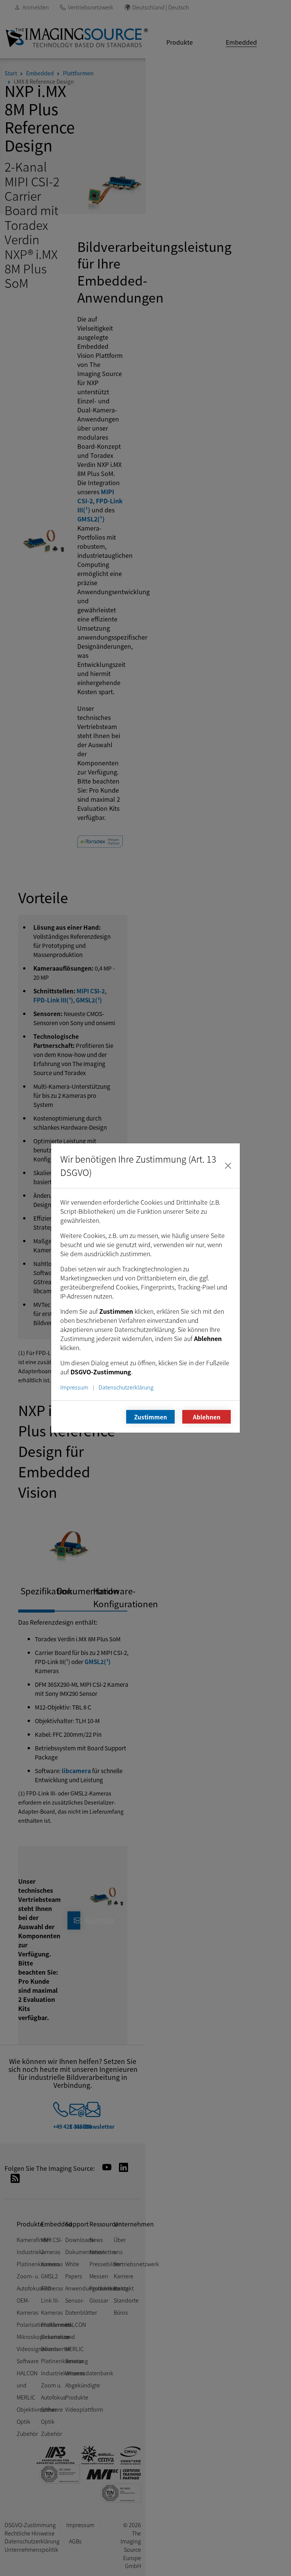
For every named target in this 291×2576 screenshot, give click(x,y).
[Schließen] (228, 1166)
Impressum (74, 1387)
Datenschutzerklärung (126, 1387)
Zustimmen (151, 1417)
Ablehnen (207, 1417)
